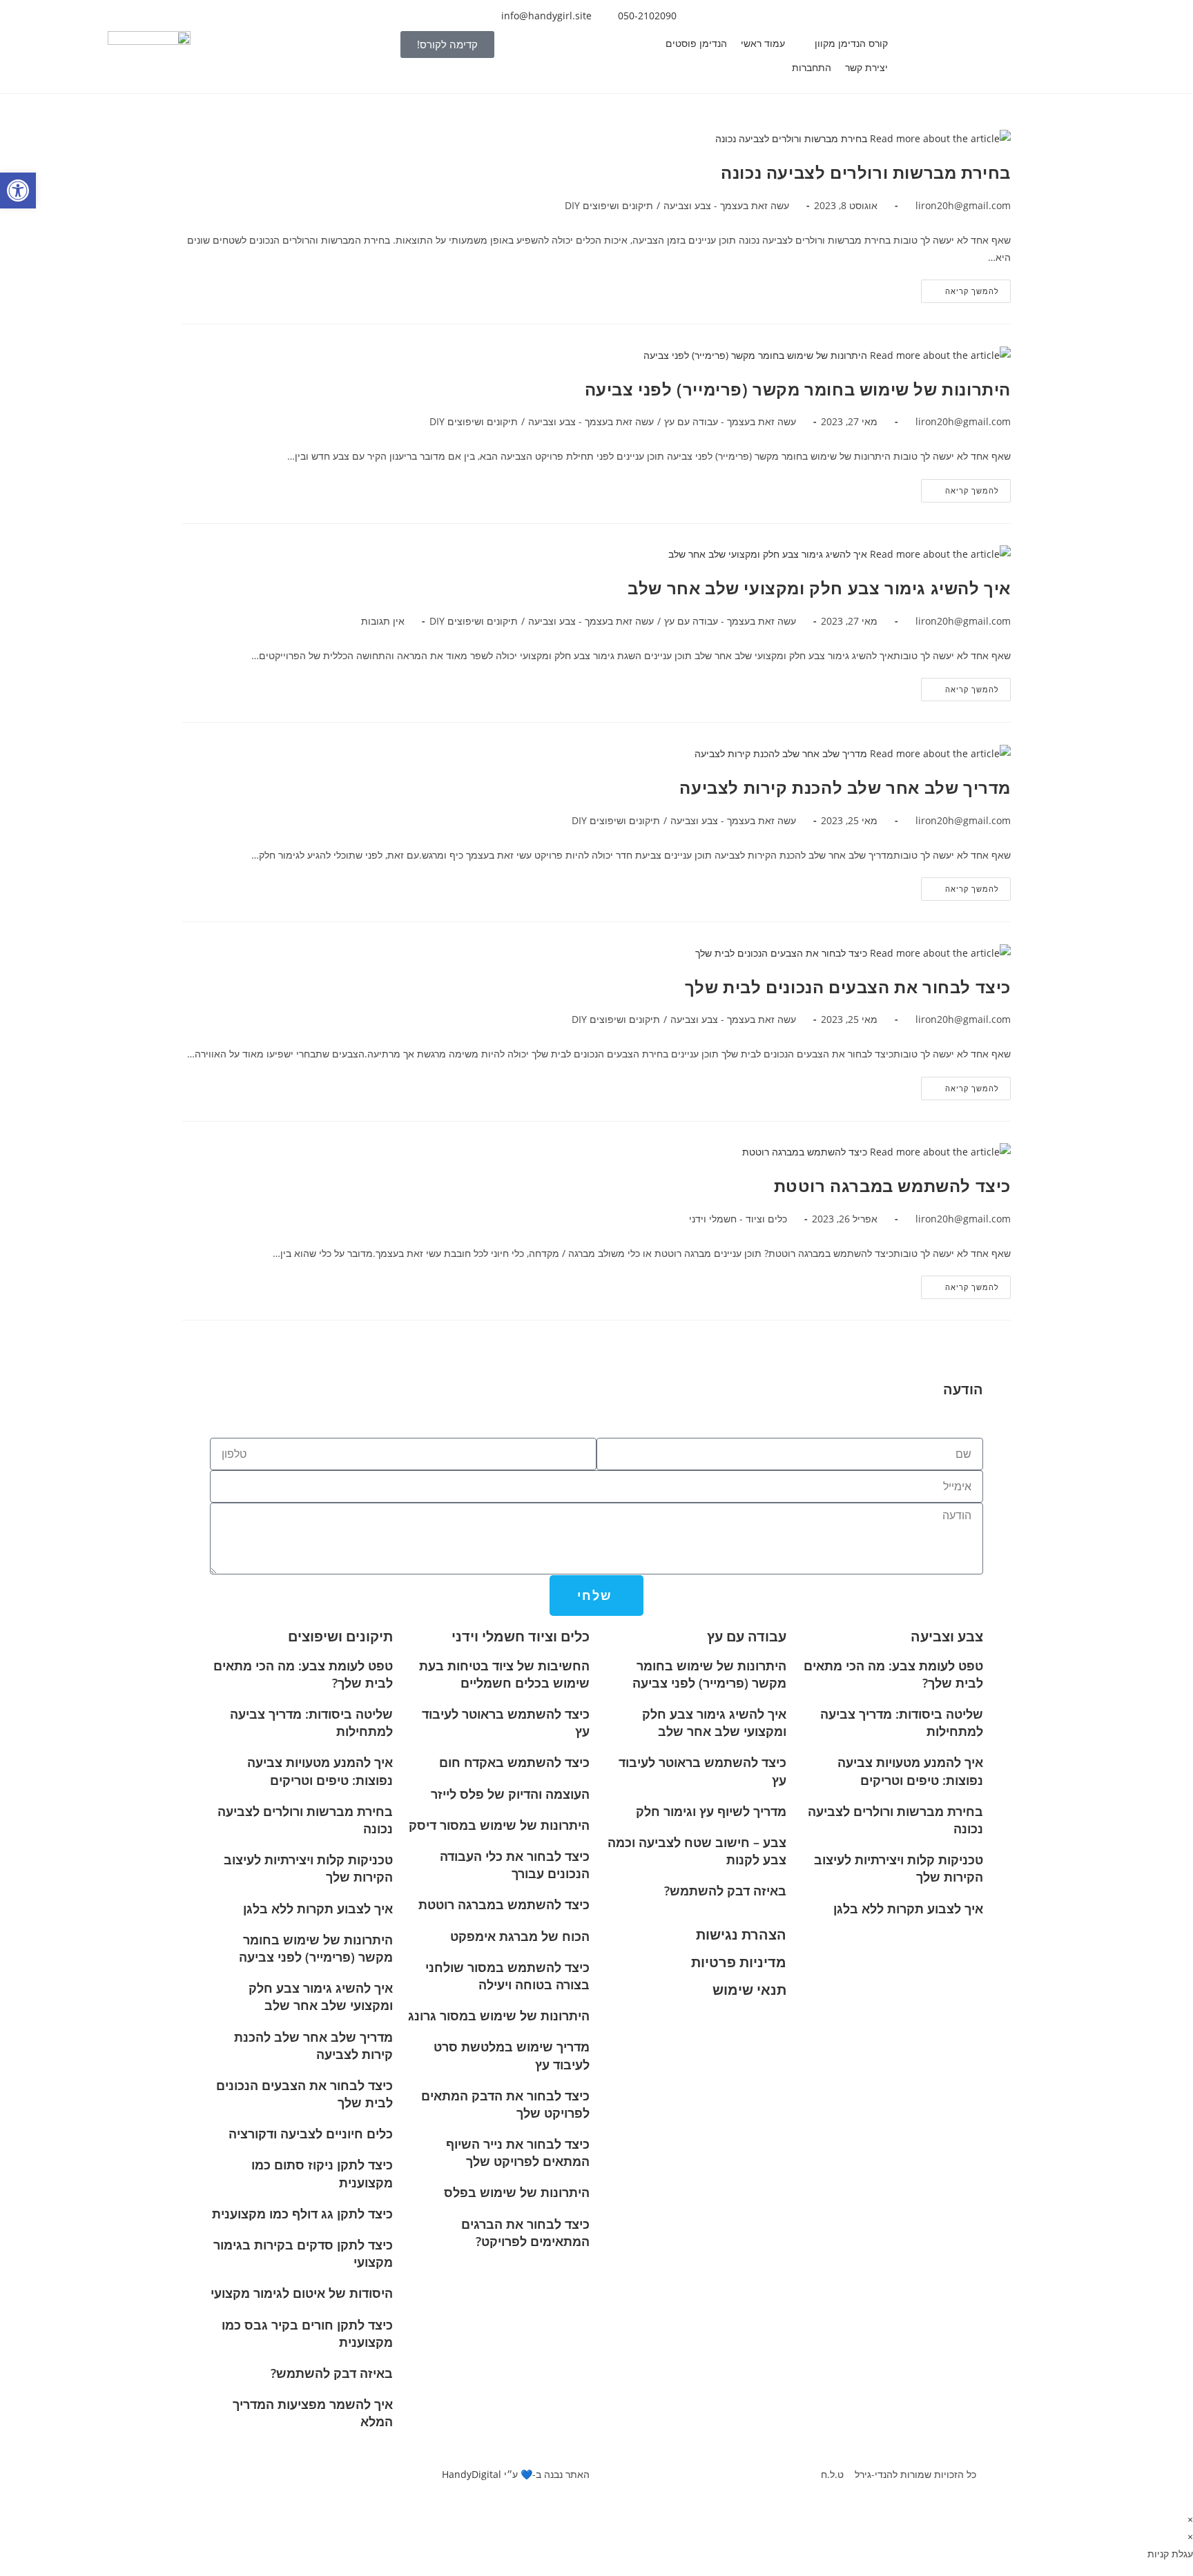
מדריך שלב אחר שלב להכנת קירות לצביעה (845, 787)
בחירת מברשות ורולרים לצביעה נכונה (866, 172)
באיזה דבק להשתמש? (725, 1891)
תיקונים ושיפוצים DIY (609, 205)
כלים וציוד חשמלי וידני (521, 1636)
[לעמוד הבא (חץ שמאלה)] (1169, 1288)
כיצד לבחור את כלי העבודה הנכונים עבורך (515, 1865)
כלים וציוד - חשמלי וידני (738, 1219)
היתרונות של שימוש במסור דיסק (499, 1825)
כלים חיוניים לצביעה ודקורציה (311, 2134)
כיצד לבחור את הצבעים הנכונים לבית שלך (848, 987)
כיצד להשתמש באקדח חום (514, 1762)
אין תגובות (383, 621)
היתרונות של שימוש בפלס (517, 2192)
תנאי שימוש (749, 1990)
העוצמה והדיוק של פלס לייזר (510, 1794)
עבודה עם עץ (747, 1636)
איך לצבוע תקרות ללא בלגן (908, 1909)
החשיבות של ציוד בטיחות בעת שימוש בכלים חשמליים (504, 1674)
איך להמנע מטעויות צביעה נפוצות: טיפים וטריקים (910, 1771)
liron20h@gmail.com (963, 205)
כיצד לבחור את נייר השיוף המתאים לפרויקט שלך (518, 2153)
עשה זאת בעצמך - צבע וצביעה (726, 205)
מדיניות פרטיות (739, 1962)
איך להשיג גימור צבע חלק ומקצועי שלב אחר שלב (819, 588)
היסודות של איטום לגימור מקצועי (302, 2293)
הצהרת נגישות (741, 1934)
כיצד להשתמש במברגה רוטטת (892, 1185)
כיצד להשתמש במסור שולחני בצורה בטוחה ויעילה (507, 1976)
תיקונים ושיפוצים (340, 1636)
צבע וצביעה (947, 1636)
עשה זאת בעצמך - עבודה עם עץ (730, 421)
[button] (843, 43)
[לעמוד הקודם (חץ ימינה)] (24, 1288)
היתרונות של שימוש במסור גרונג (499, 2016)
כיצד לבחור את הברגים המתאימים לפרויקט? (525, 2233)
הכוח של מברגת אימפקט (520, 1936)
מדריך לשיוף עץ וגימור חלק (711, 1811)
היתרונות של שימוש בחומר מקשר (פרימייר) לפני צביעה (798, 389)
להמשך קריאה (960, 288)
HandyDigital (472, 2474)
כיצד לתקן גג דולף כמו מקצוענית (302, 2214)
